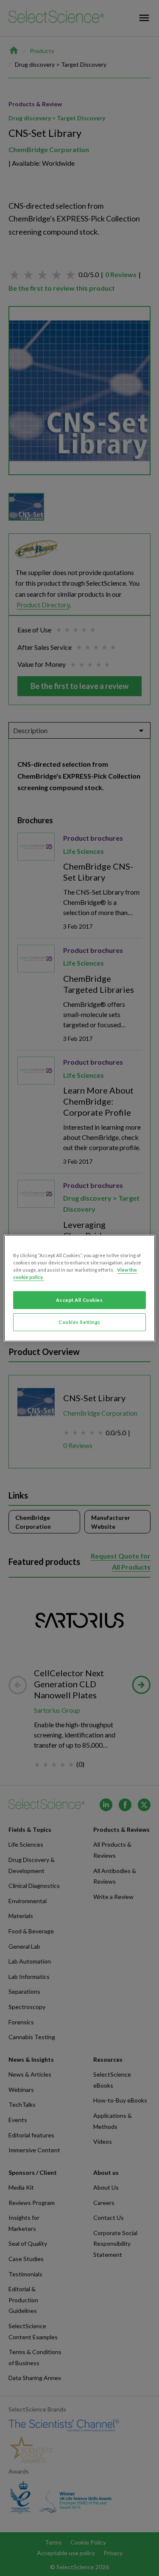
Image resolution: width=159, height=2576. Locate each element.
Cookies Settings (79, 1322)
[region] (79, 1288)
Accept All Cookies (79, 1300)
